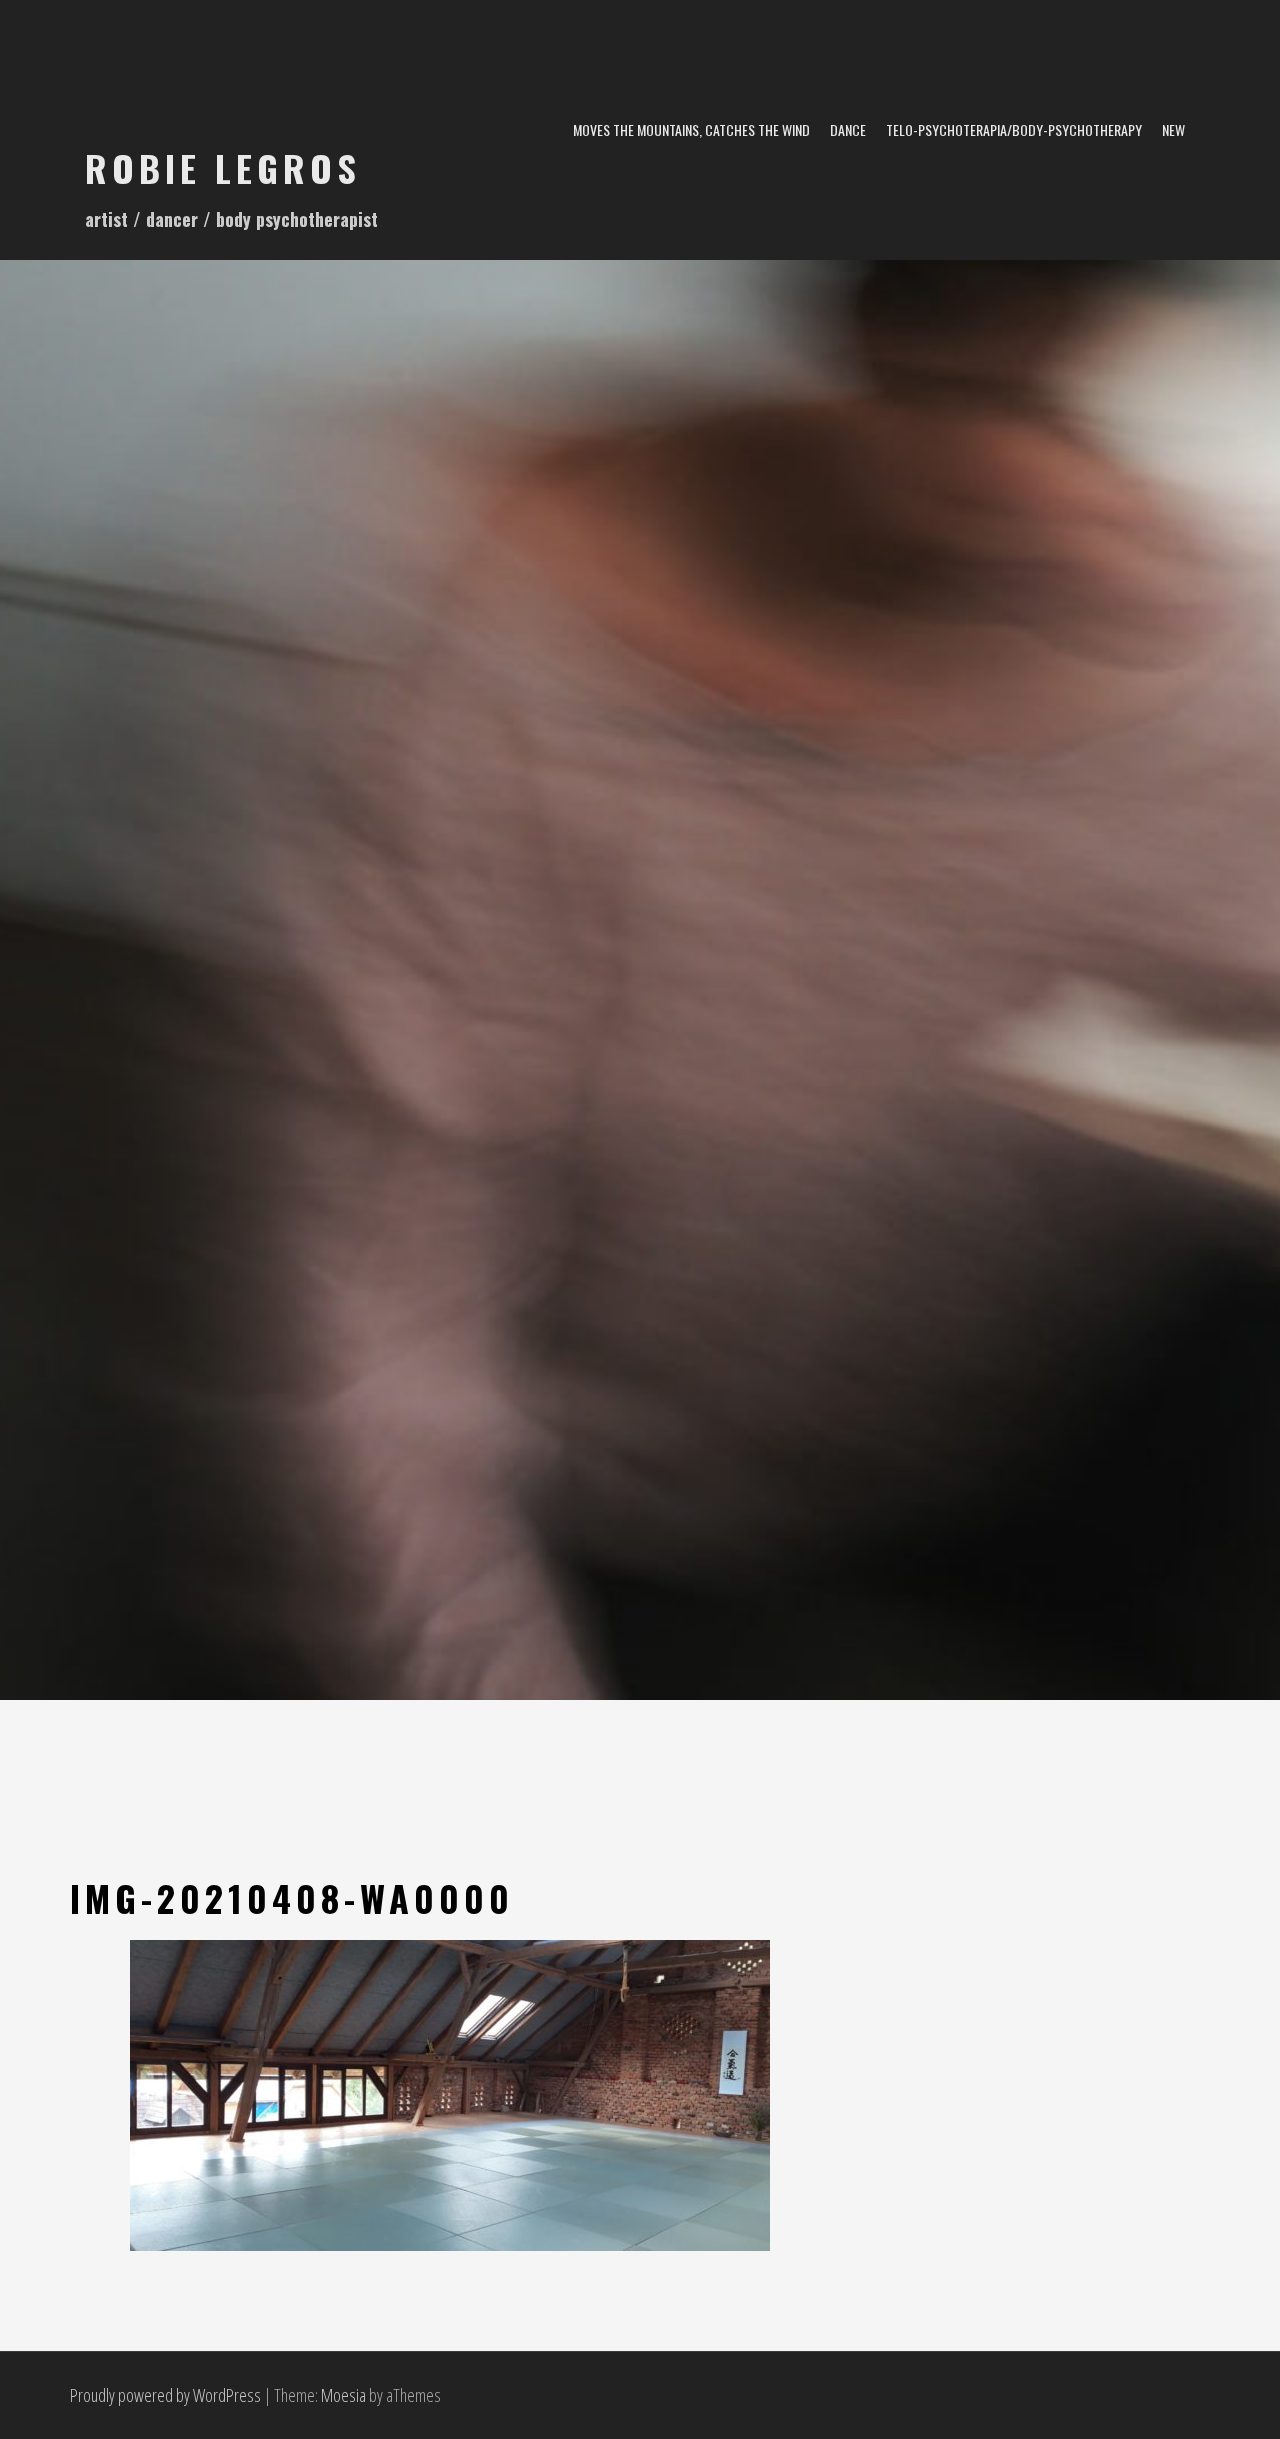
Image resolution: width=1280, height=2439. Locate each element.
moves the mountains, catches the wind (691, 129)
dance (848, 129)
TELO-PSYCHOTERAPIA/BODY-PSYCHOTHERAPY (1014, 129)
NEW (1173, 129)
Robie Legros (223, 167)
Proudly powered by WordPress (165, 2395)
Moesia (343, 2395)
